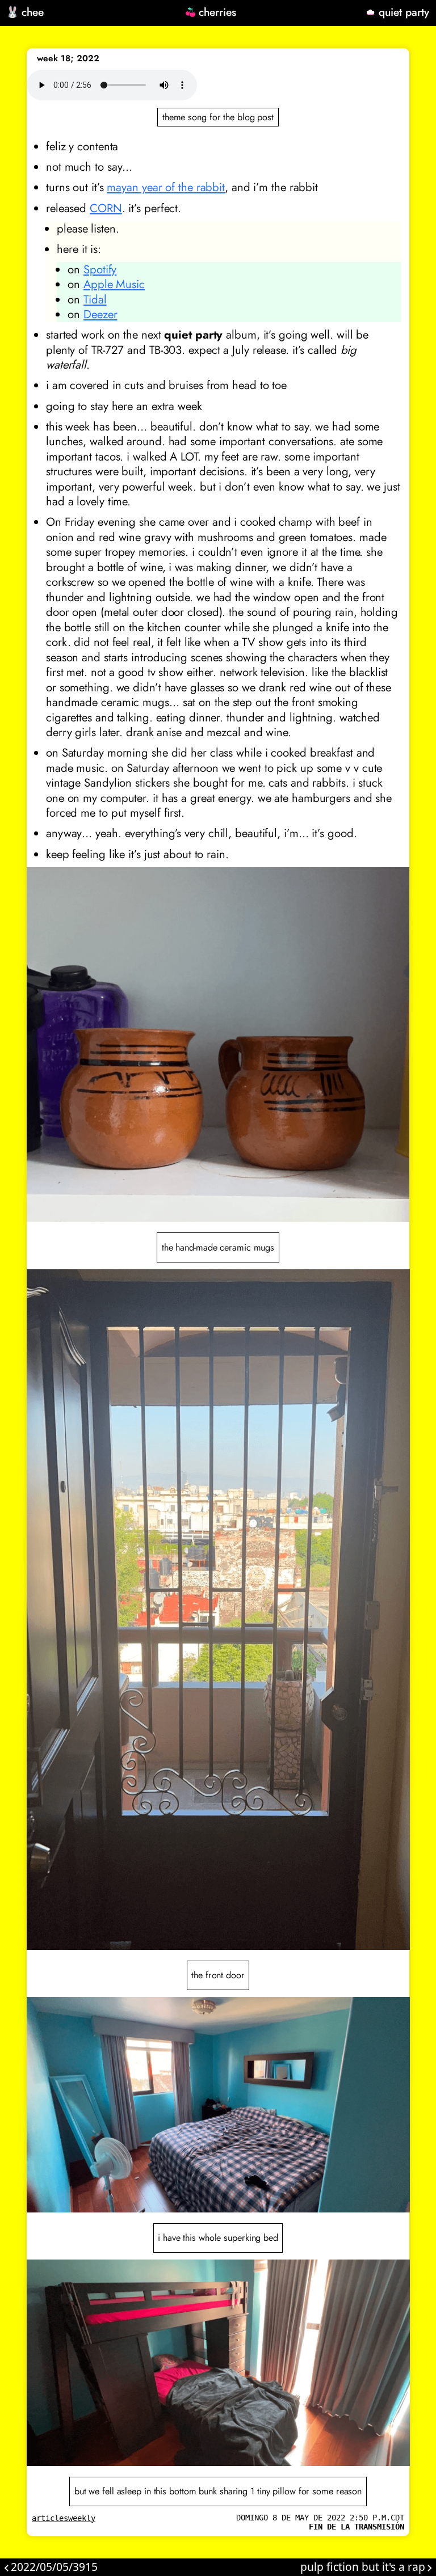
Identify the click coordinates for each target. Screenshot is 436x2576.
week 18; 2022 (68, 58)
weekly (82, 2518)
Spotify (100, 269)
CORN (106, 208)
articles (50, 2518)
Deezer (100, 314)
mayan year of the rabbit (166, 187)
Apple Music (114, 284)
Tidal (95, 299)
